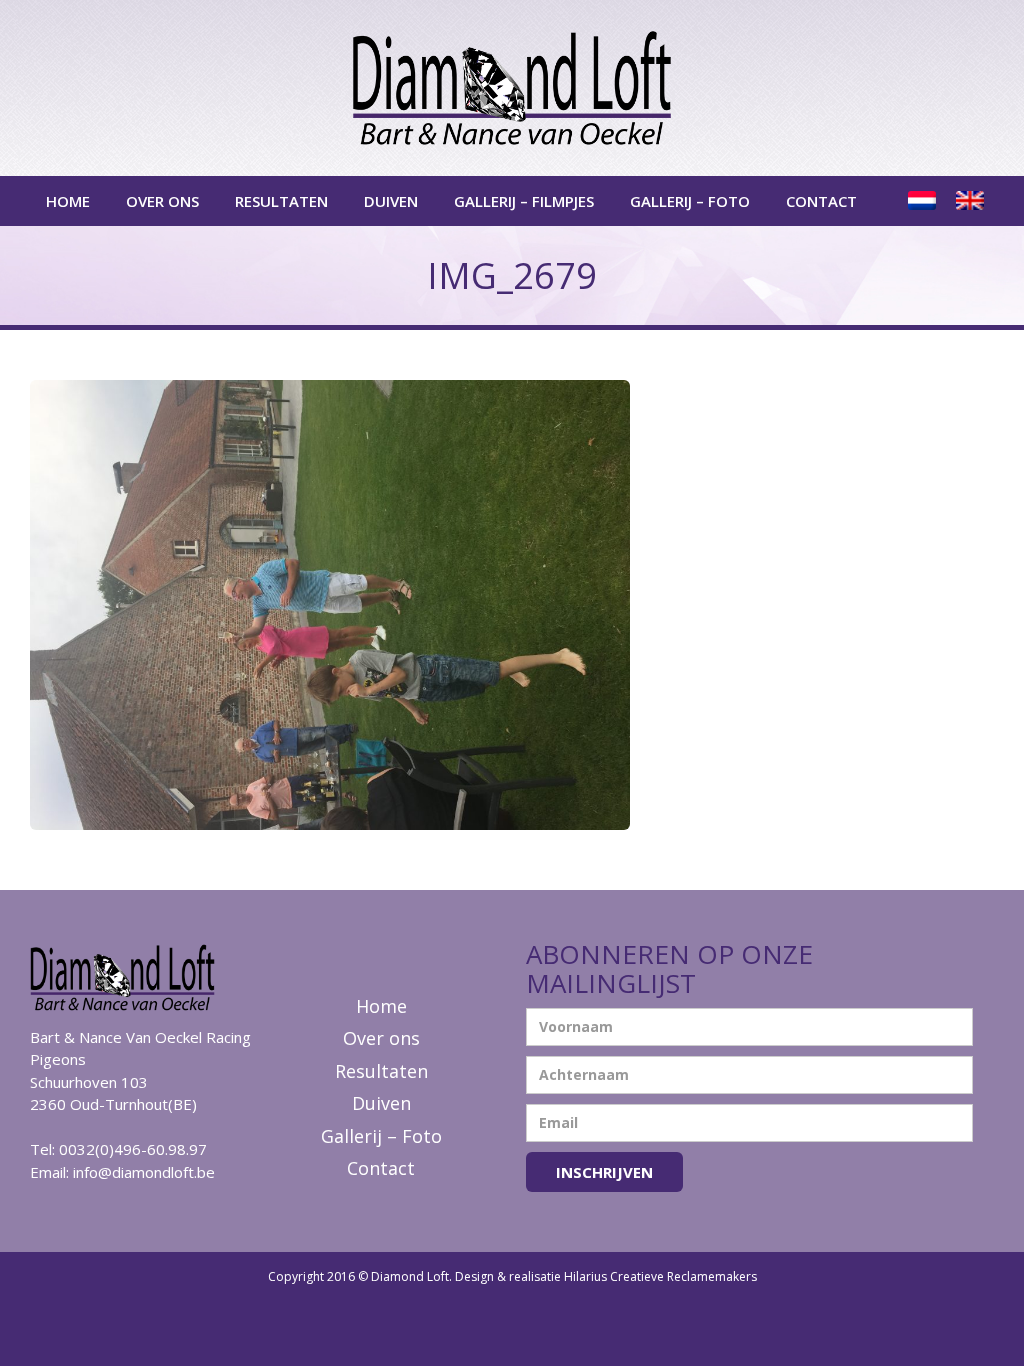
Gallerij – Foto (690, 201)
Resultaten (281, 201)
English (972, 201)
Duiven (391, 201)
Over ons (162, 201)
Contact (821, 201)
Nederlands (924, 201)
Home (68, 201)
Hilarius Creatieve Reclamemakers (660, 1276)
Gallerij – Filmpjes (524, 201)
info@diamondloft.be (144, 1172)
